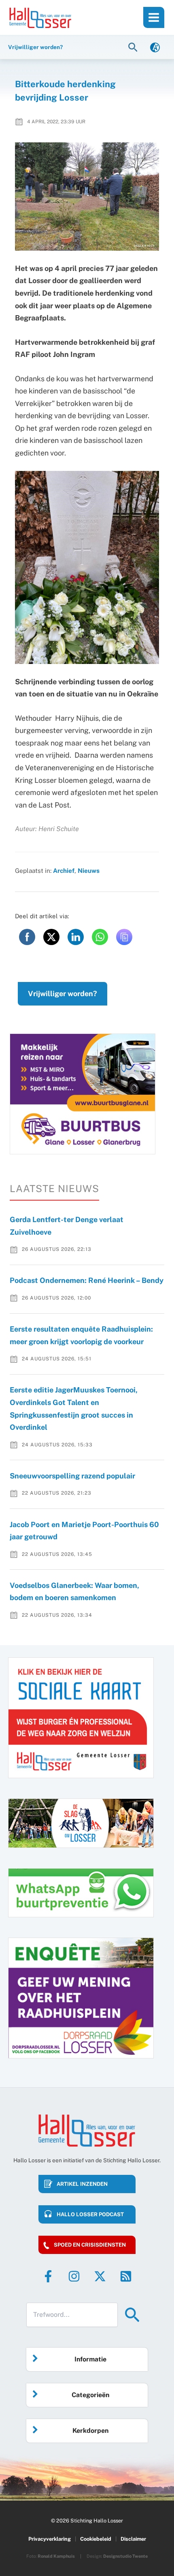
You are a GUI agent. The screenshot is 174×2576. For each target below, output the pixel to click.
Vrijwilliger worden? (63, 994)
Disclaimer (133, 2539)
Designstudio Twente (125, 2556)
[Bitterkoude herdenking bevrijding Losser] (87, 197)
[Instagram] (74, 2276)
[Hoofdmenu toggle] (154, 17)
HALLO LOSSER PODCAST (90, 2214)
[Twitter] (100, 2276)
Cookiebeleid (96, 2539)
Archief (64, 870)
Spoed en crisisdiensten (90, 2245)
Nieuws (89, 870)
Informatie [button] (90, 2359)
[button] (134, 47)
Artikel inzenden (82, 2184)
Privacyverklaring (50, 2539)
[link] (155, 47)
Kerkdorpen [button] (90, 2431)
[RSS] (126, 2276)
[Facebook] (48, 2276)
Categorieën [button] (90, 2395)
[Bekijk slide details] (83, 1094)
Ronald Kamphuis (56, 2556)
